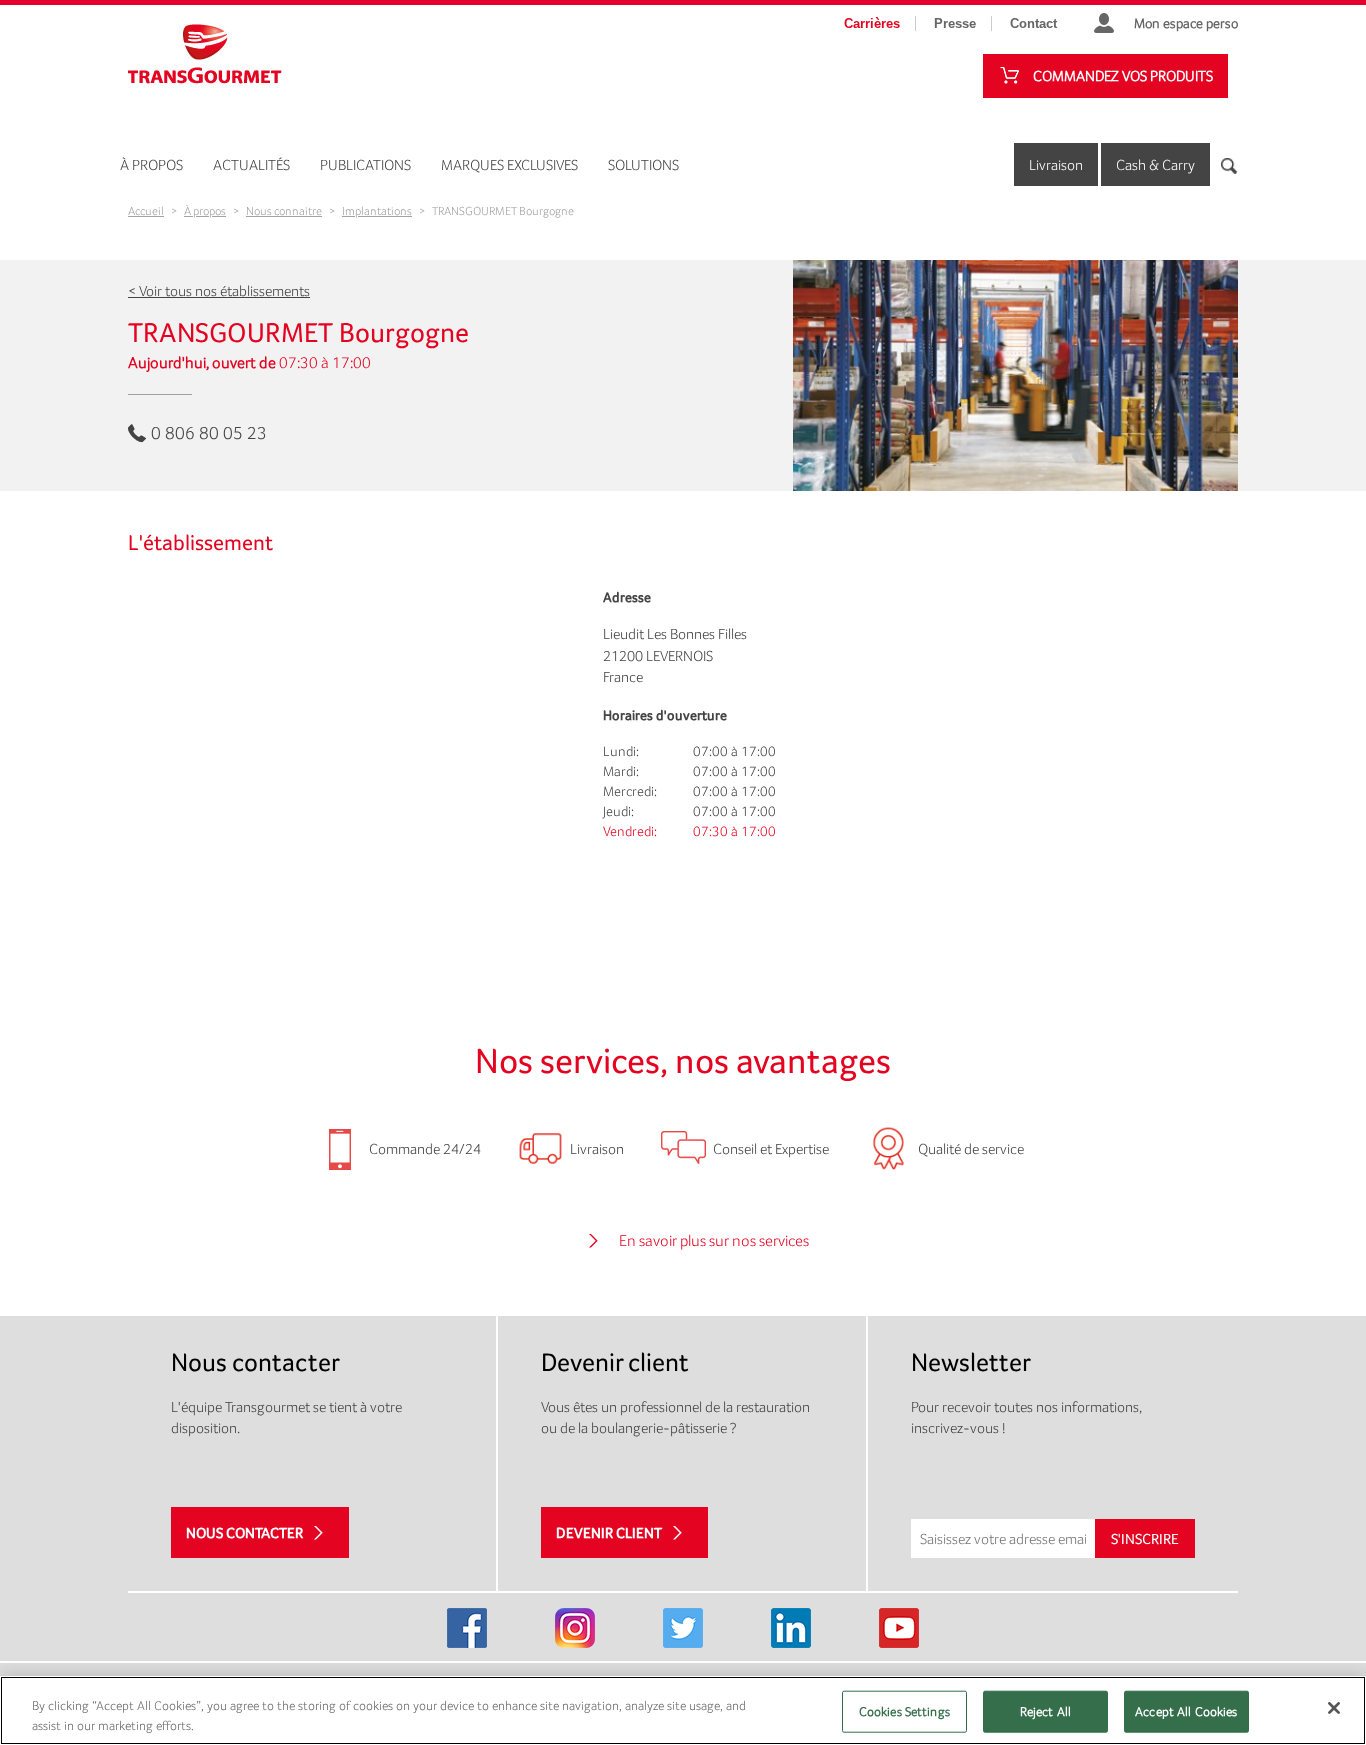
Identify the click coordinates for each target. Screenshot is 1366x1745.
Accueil (146, 211)
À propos (151, 164)
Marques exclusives (509, 164)
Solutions (643, 164)
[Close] (1334, 1708)
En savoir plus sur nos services (714, 1240)
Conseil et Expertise (771, 1148)
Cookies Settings (904, 1711)
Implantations (377, 211)
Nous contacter (244, 1532)
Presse (955, 23)
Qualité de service (971, 1148)
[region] (683, 1710)
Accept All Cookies (1186, 1711)
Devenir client (609, 1532)
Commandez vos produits (1123, 75)
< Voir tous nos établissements (219, 290)
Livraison (1056, 164)
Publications (365, 164)
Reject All (1045, 1711)
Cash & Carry (1155, 164)
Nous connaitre (284, 211)
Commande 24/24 (425, 1148)
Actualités (251, 164)
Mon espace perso (1186, 23)
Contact (1033, 23)
